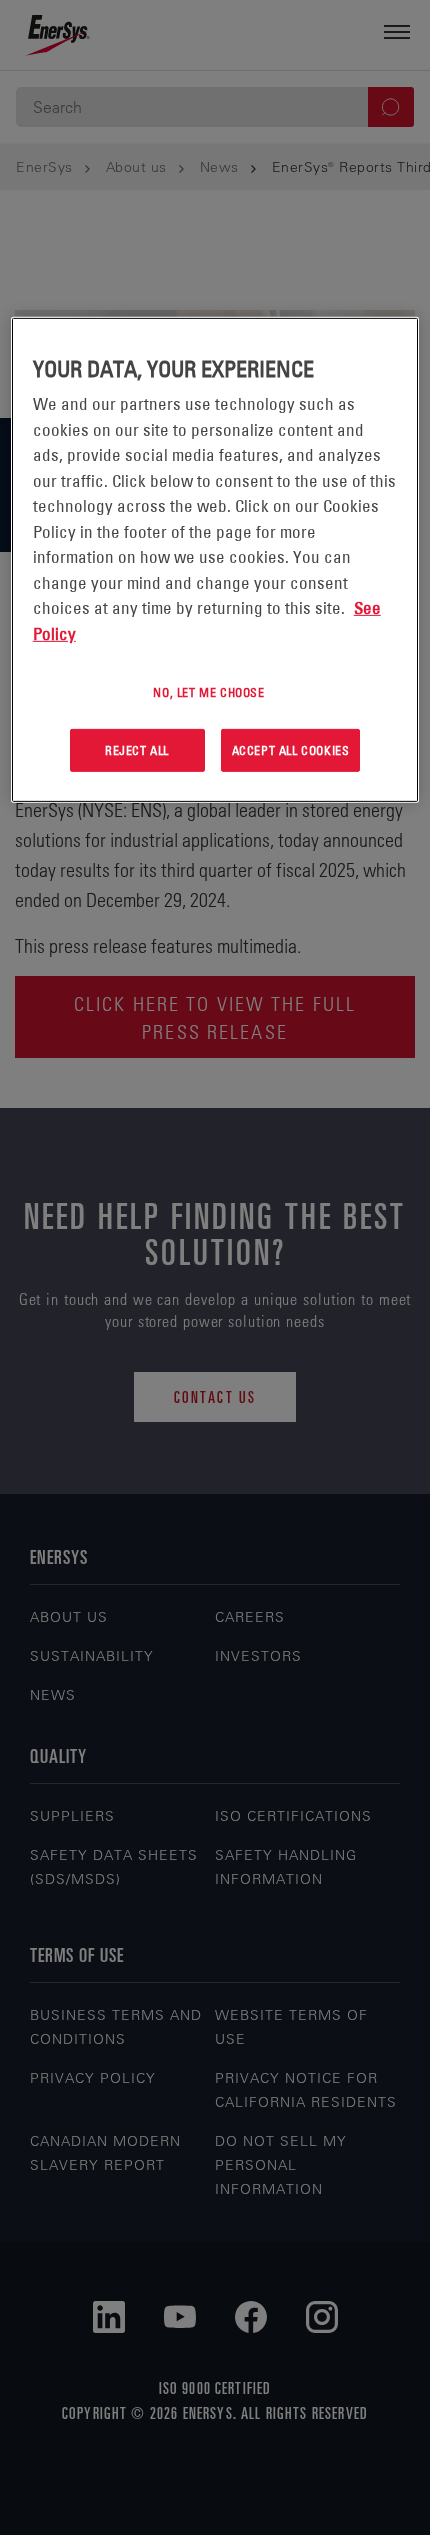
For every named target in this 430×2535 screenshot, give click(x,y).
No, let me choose (208, 692)
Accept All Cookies (291, 750)
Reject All (137, 750)
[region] (215, 560)
